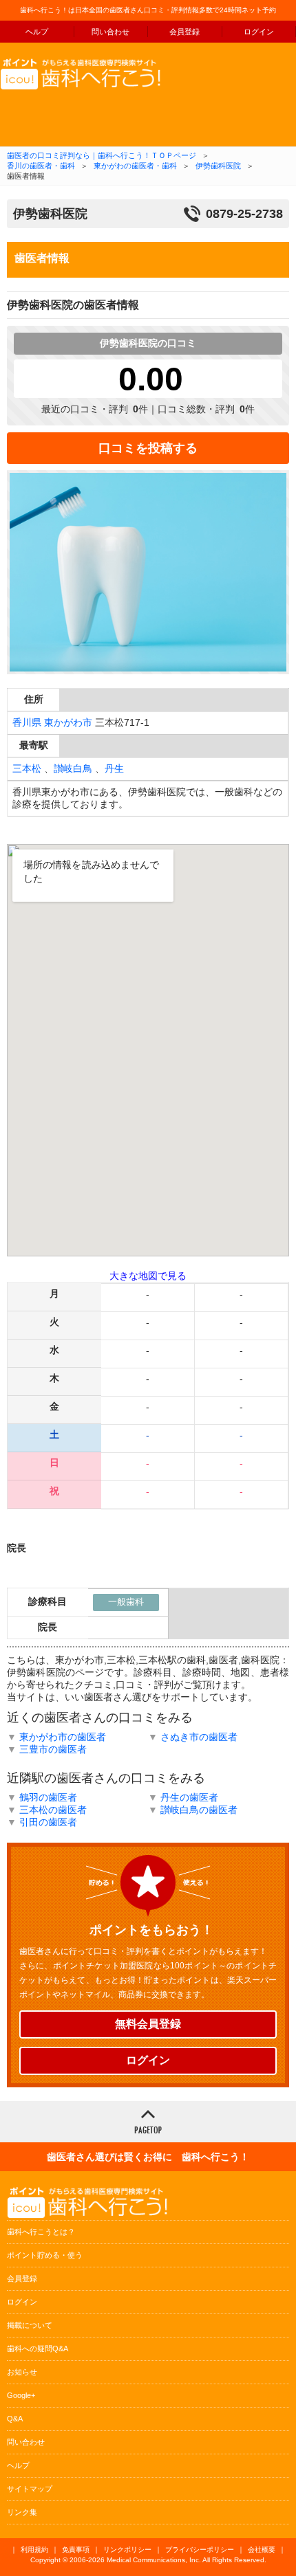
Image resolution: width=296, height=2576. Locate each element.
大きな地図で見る (148, 1276)
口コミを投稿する (148, 448)
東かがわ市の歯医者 (63, 1737)
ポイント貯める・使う (45, 2255)
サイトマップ (30, 2489)
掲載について (30, 2325)
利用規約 (34, 2550)
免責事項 (76, 2550)
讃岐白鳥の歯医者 (199, 1810)
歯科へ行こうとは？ (41, 2232)
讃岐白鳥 (73, 768)
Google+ (21, 2395)
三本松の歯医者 (53, 1810)
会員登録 (184, 32)
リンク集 (22, 2512)
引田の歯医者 (48, 1822)
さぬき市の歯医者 (199, 1737)
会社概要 (262, 2550)
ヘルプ (37, 32)
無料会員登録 (148, 2024)
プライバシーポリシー (200, 2550)
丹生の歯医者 (189, 1797)
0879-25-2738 (244, 214)
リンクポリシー (127, 2550)
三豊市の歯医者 (53, 1749)
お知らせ (22, 2372)
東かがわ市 (68, 722)
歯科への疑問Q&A (38, 2349)
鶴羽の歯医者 (48, 1797)
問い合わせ (110, 32)
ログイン (148, 2060)
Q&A (15, 2419)
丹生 (114, 768)
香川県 (27, 722)
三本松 (27, 768)
